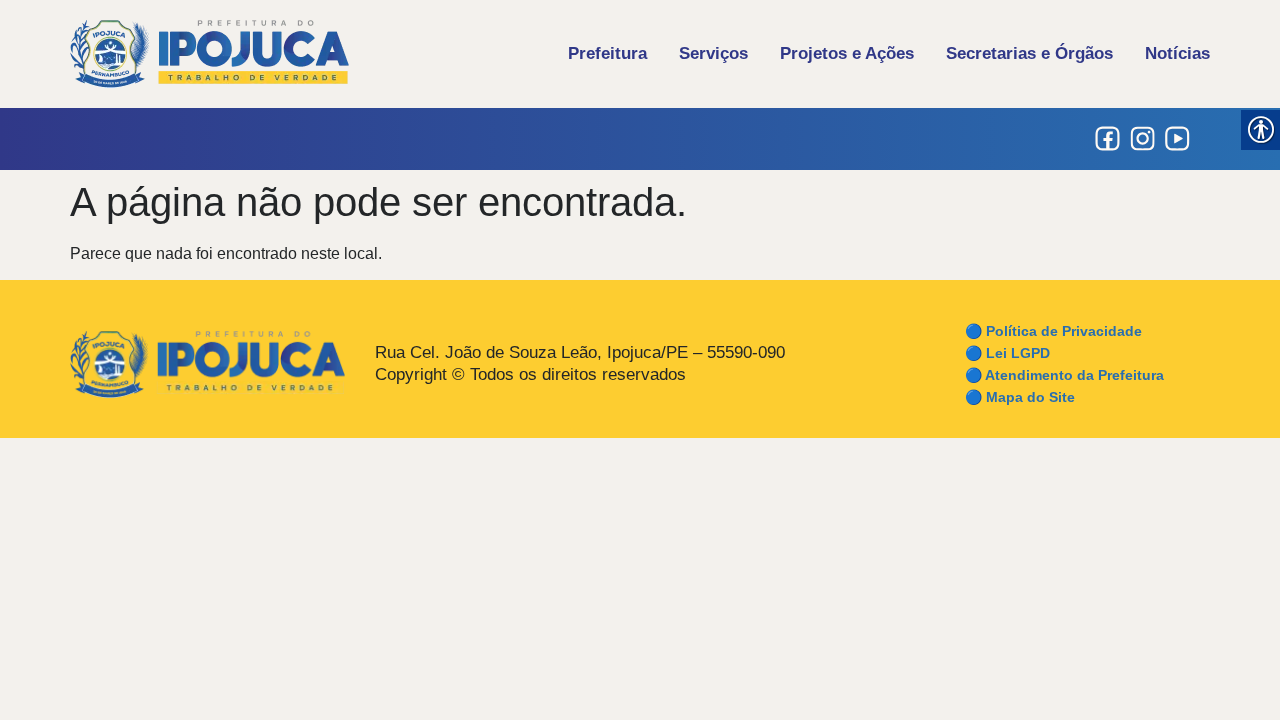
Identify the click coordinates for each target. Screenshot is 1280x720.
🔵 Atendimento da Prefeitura (1064, 375)
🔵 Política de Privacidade (1053, 331)
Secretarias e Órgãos (1029, 53)
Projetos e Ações (847, 53)
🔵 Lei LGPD (1007, 353)
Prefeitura (607, 53)
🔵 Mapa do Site (1020, 397)
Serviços (713, 53)
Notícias (1177, 53)
